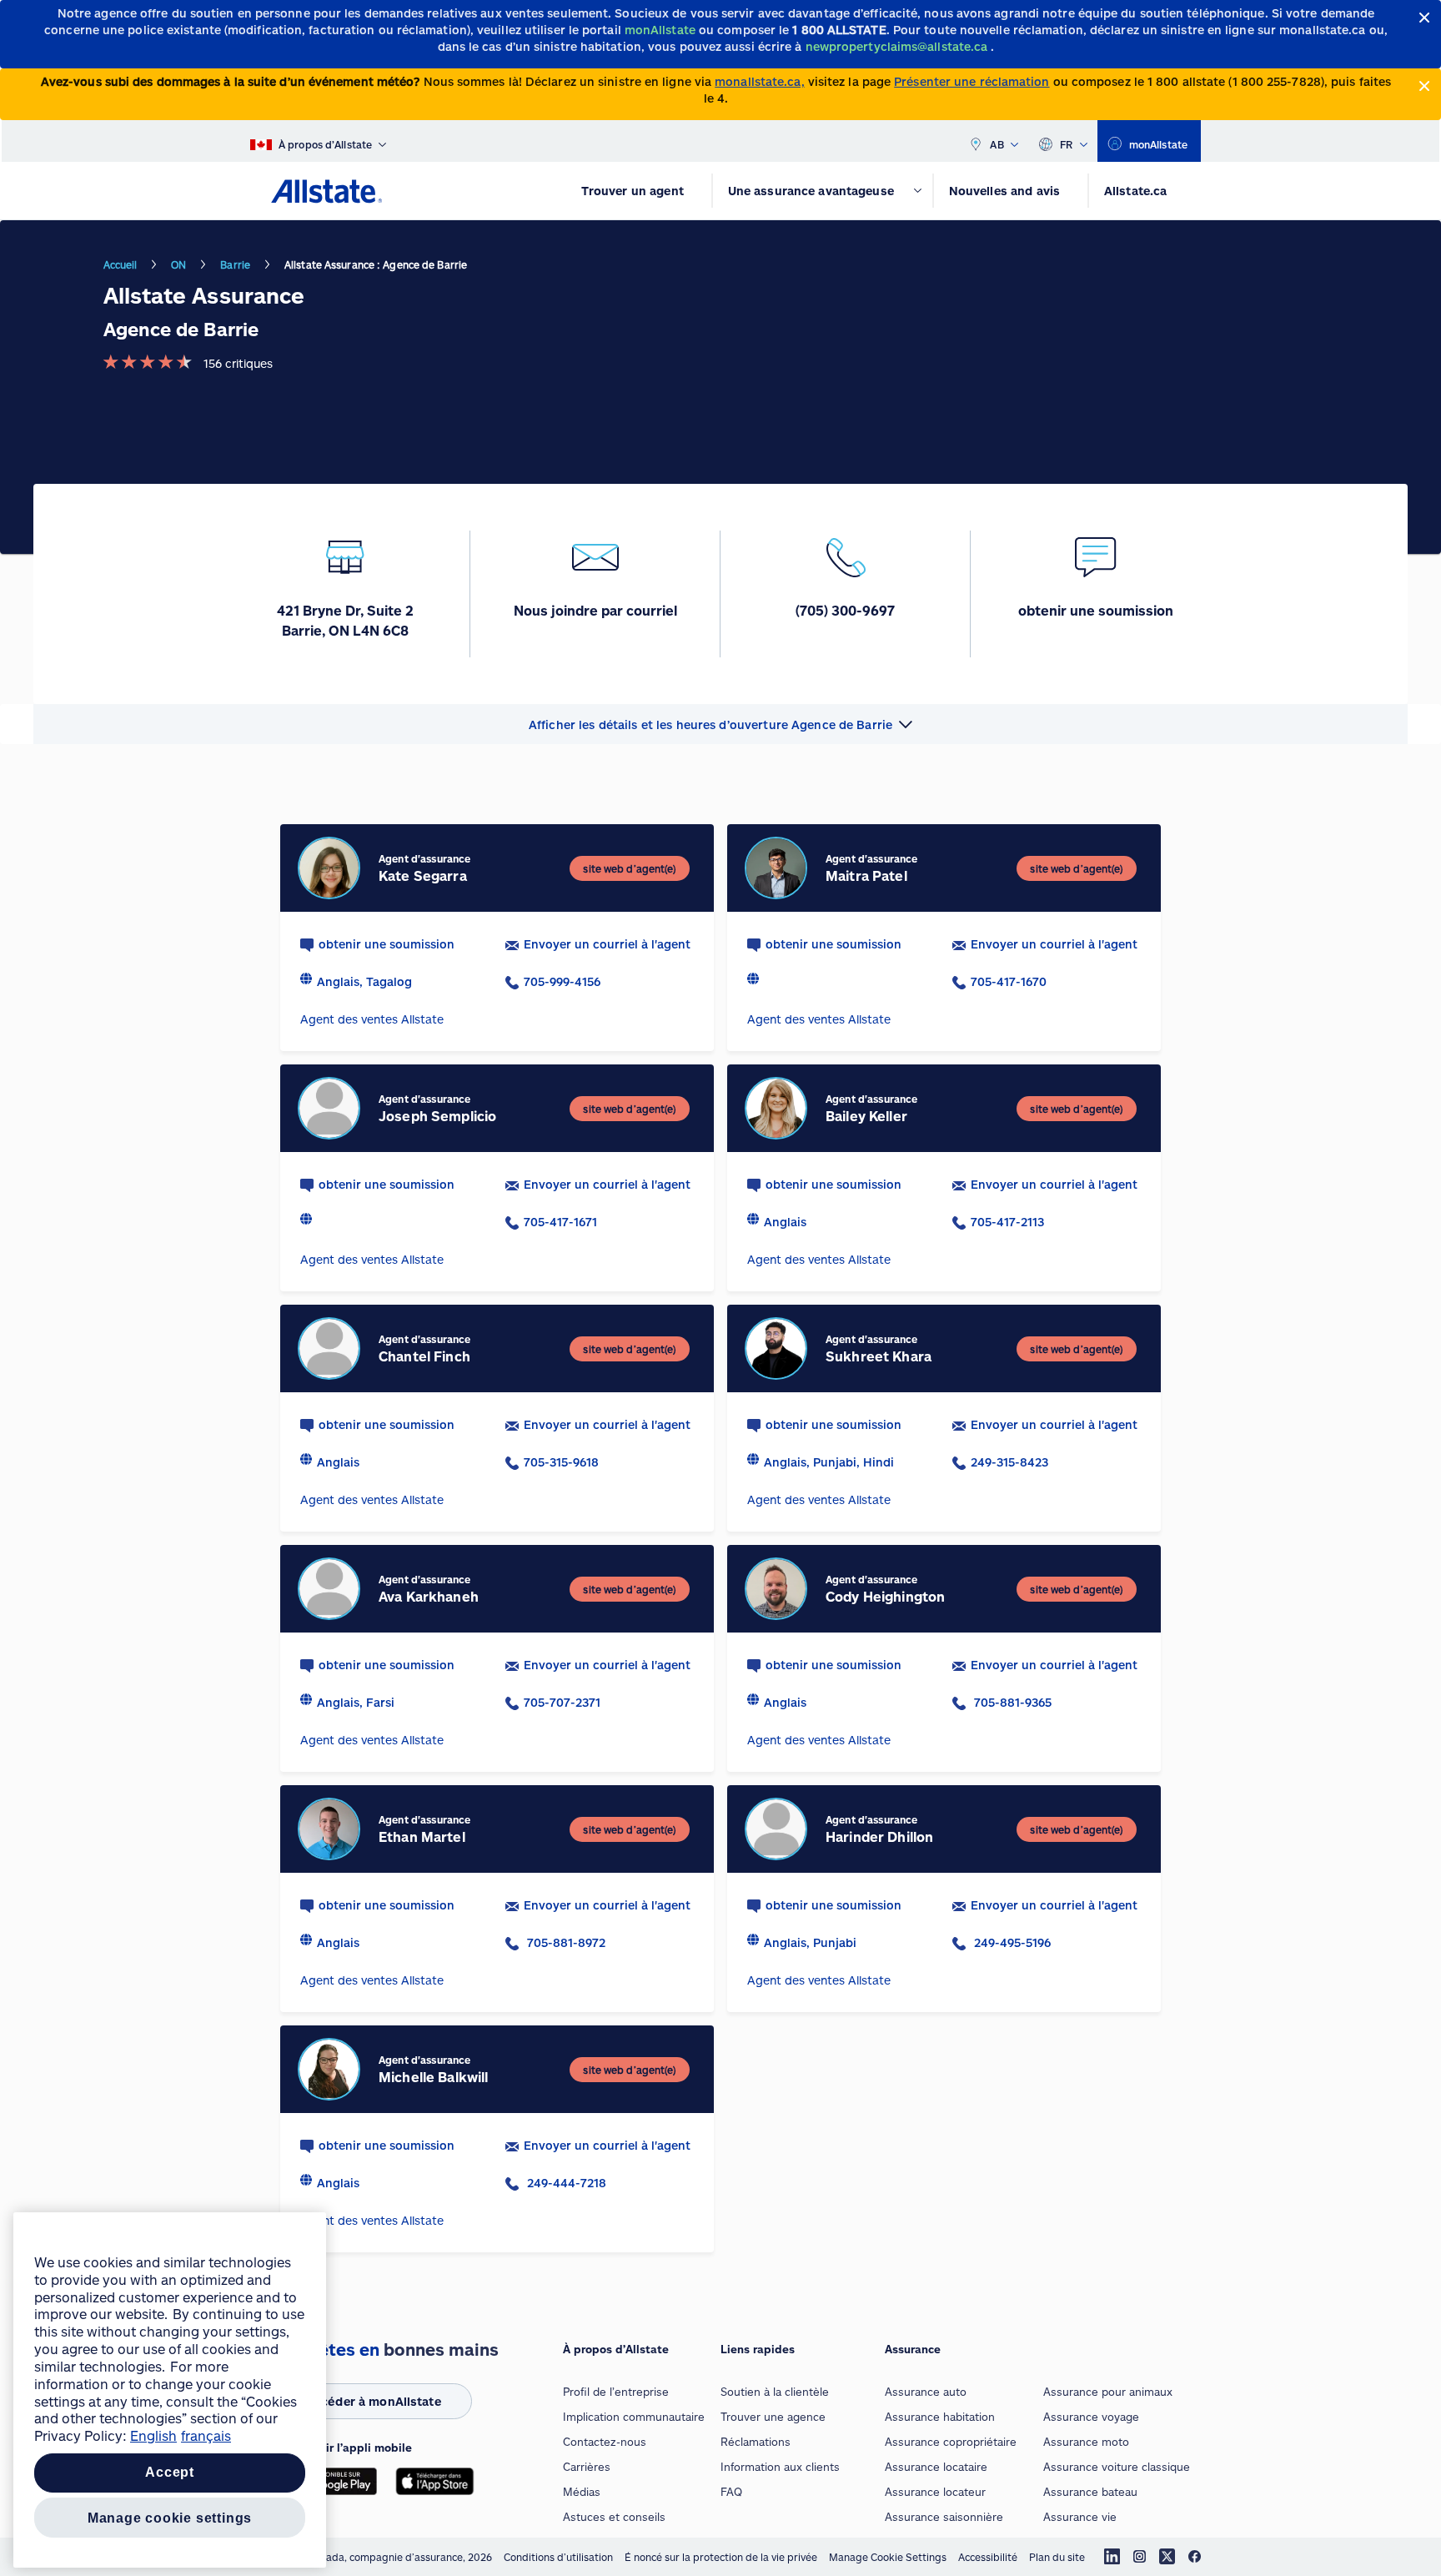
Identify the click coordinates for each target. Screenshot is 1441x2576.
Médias (582, 2492)
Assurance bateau (1090, 2492)
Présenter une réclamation (972, 81)
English (153, 2435)
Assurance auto (926, 2392)
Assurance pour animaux (1108, 2392)
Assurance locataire (936, 2467)
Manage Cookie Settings (888, 2557)
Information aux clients (780, 2467)
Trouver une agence (773, 2417)
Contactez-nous (605, 2442)
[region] (170, 2390)
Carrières (587, 2467)
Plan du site (1057, 2557)
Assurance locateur (935, 2492)
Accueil (121, 264)
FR (1067, 144)
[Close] (1425, 18)
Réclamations (756, 2442)
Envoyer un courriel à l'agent (607, 944)
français (206, 2435)
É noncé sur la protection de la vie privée (721, 2557)
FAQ (731, 2492)
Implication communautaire (634, 2417)
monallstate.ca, (759, 81)
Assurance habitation (940, 2417)
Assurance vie (1080, 2517)
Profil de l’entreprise (616, 2392)
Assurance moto (1086, 2442)
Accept (170, 2473)
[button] (720, 724)
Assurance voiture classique (1117, 2467)
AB (997, 144)
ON (178, 264)
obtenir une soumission (387, 944)
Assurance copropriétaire (951, 2442)
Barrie (235, 264)
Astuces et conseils (614, 2517)
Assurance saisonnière (944, 2517)
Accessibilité (988, 2557)
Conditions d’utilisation (558, 2557)
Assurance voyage (1091, 2417)
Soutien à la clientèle (775, 2392)
